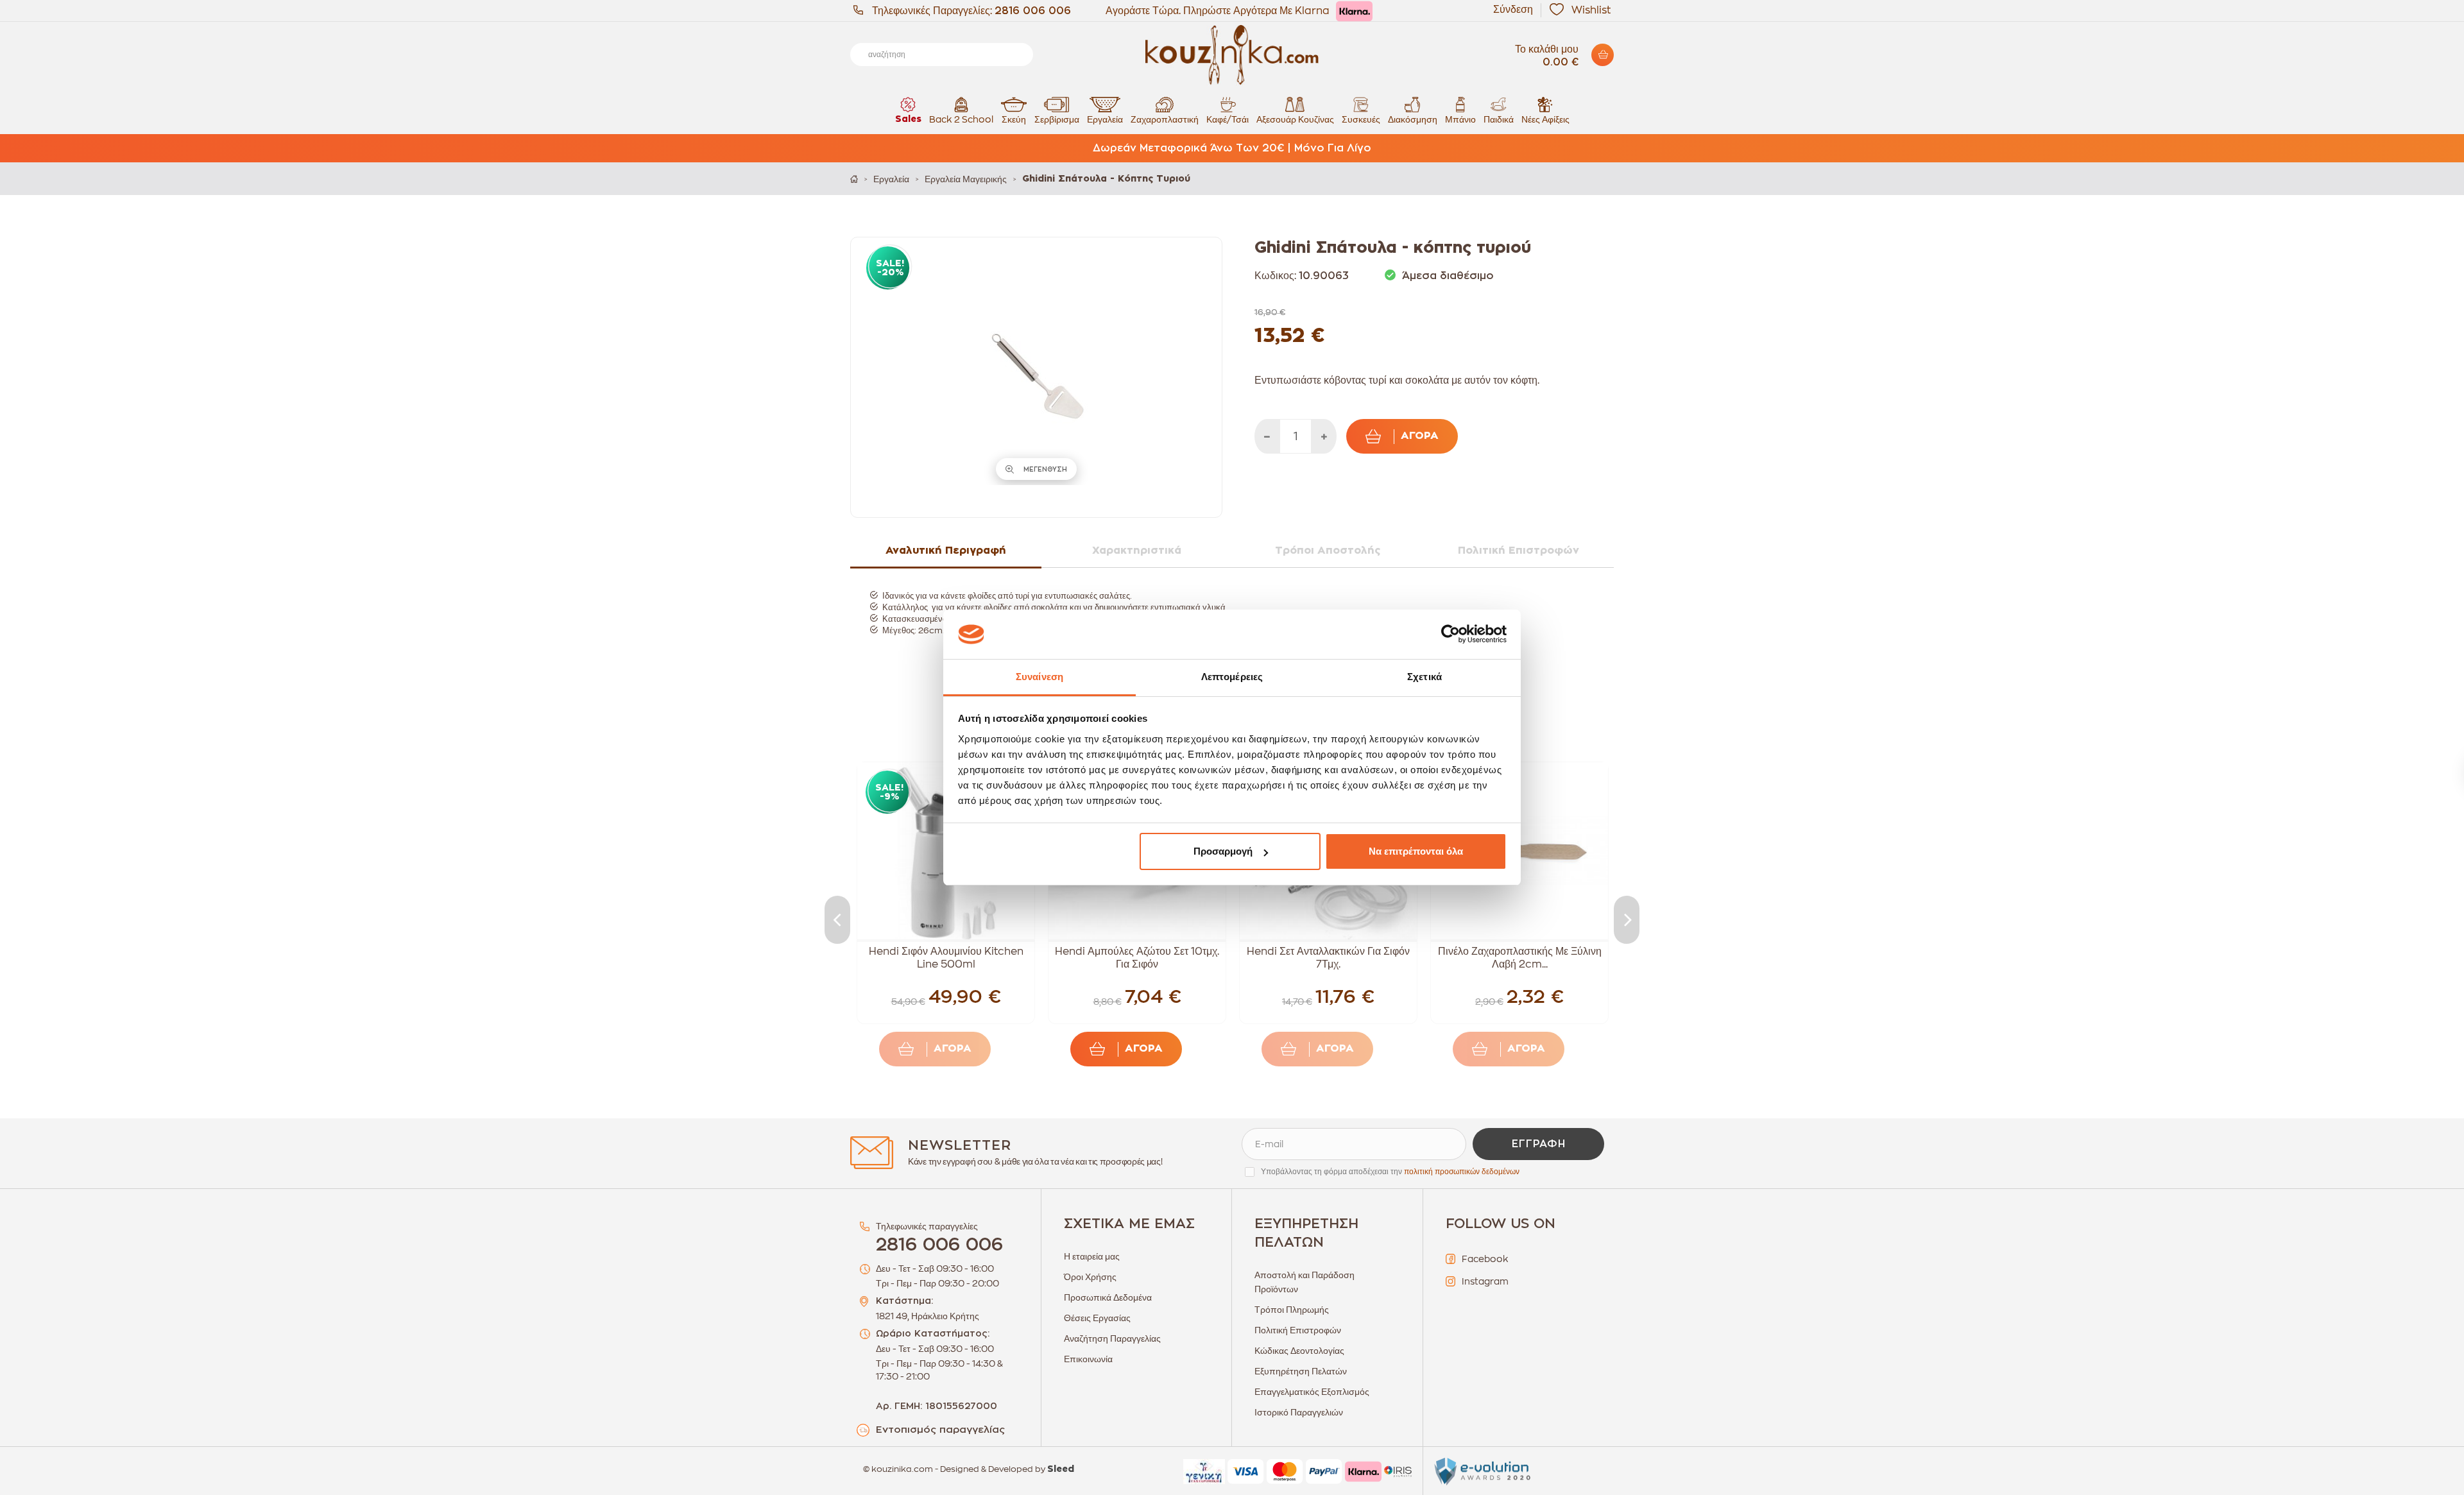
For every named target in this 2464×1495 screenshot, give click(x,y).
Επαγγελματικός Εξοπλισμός (1312, 1392)
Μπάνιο (1460, 119)
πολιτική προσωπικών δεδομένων (1462, 1172)
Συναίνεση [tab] (1039, 677)
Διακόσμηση (1413, 119)
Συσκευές (1361, 119)
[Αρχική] (854, 179)
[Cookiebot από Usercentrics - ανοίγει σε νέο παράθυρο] (1450, 635)
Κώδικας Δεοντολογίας (1299, 1351)
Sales (908, 119)
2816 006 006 (1033, 11)
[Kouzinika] (1232, 55)
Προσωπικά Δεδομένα (1108, 1297)
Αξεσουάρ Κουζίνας (1295, 119)
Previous (837, 920)
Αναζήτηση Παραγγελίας (1112, 1338)
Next (1627, 920)
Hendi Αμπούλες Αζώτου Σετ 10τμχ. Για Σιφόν (1137, 958)
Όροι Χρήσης (1090, 1277)
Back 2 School (961, 119)
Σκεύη (1014, 119)
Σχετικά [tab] (1425, 677)
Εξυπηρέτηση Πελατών (1301, 1371)
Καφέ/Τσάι (1228, 119)
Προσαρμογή (1223, 851)
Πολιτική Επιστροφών (1298, 1330)
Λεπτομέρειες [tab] (1232, 677)
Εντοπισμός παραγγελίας (940, 1430)
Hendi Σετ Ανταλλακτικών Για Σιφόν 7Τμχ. (1328, 958)
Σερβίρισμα (1057, 119)
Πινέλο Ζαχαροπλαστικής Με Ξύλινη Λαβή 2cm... (1520, 958)
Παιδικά (1499, 119)
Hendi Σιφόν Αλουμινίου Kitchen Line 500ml (946, 958)
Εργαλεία (1105, 119)
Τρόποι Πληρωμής (1292, 1310)
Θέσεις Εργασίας (1097, 1318)
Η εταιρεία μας (1092, 1256)
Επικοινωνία (1088, 1359)
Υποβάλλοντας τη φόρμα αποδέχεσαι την (1390, 1172)
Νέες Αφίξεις (1545, 119)
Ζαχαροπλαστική (1165, 119)
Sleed (1061, 1469)
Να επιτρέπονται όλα (1416, 851)
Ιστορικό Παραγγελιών (1299, 1412)
